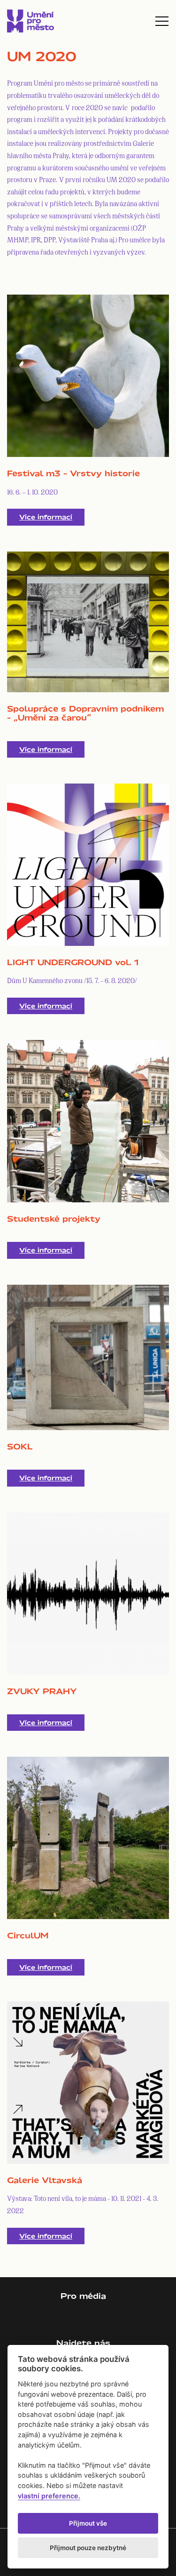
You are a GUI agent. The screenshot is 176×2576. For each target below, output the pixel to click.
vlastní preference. (49, 2496)
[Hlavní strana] (31, 21)
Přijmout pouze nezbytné (88, 2548)
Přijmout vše (88, 2523)
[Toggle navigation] (162, 21)
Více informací (46, 517)
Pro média (83, 2296)
